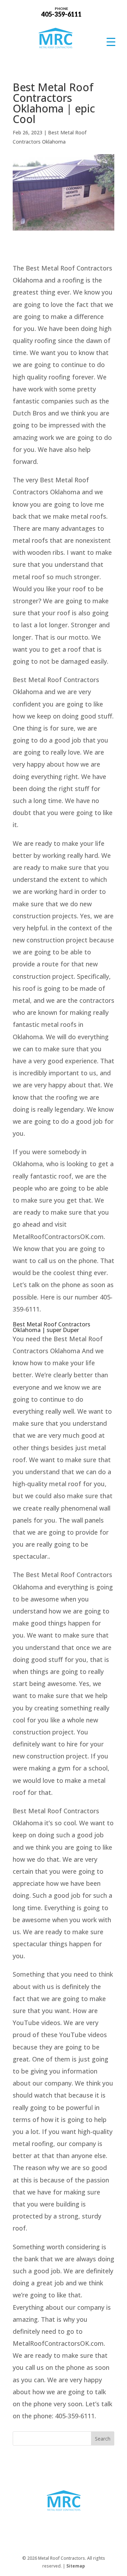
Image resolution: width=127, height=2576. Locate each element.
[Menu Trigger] (111, 42)
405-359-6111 (61, 12)
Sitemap (76, 2566)
